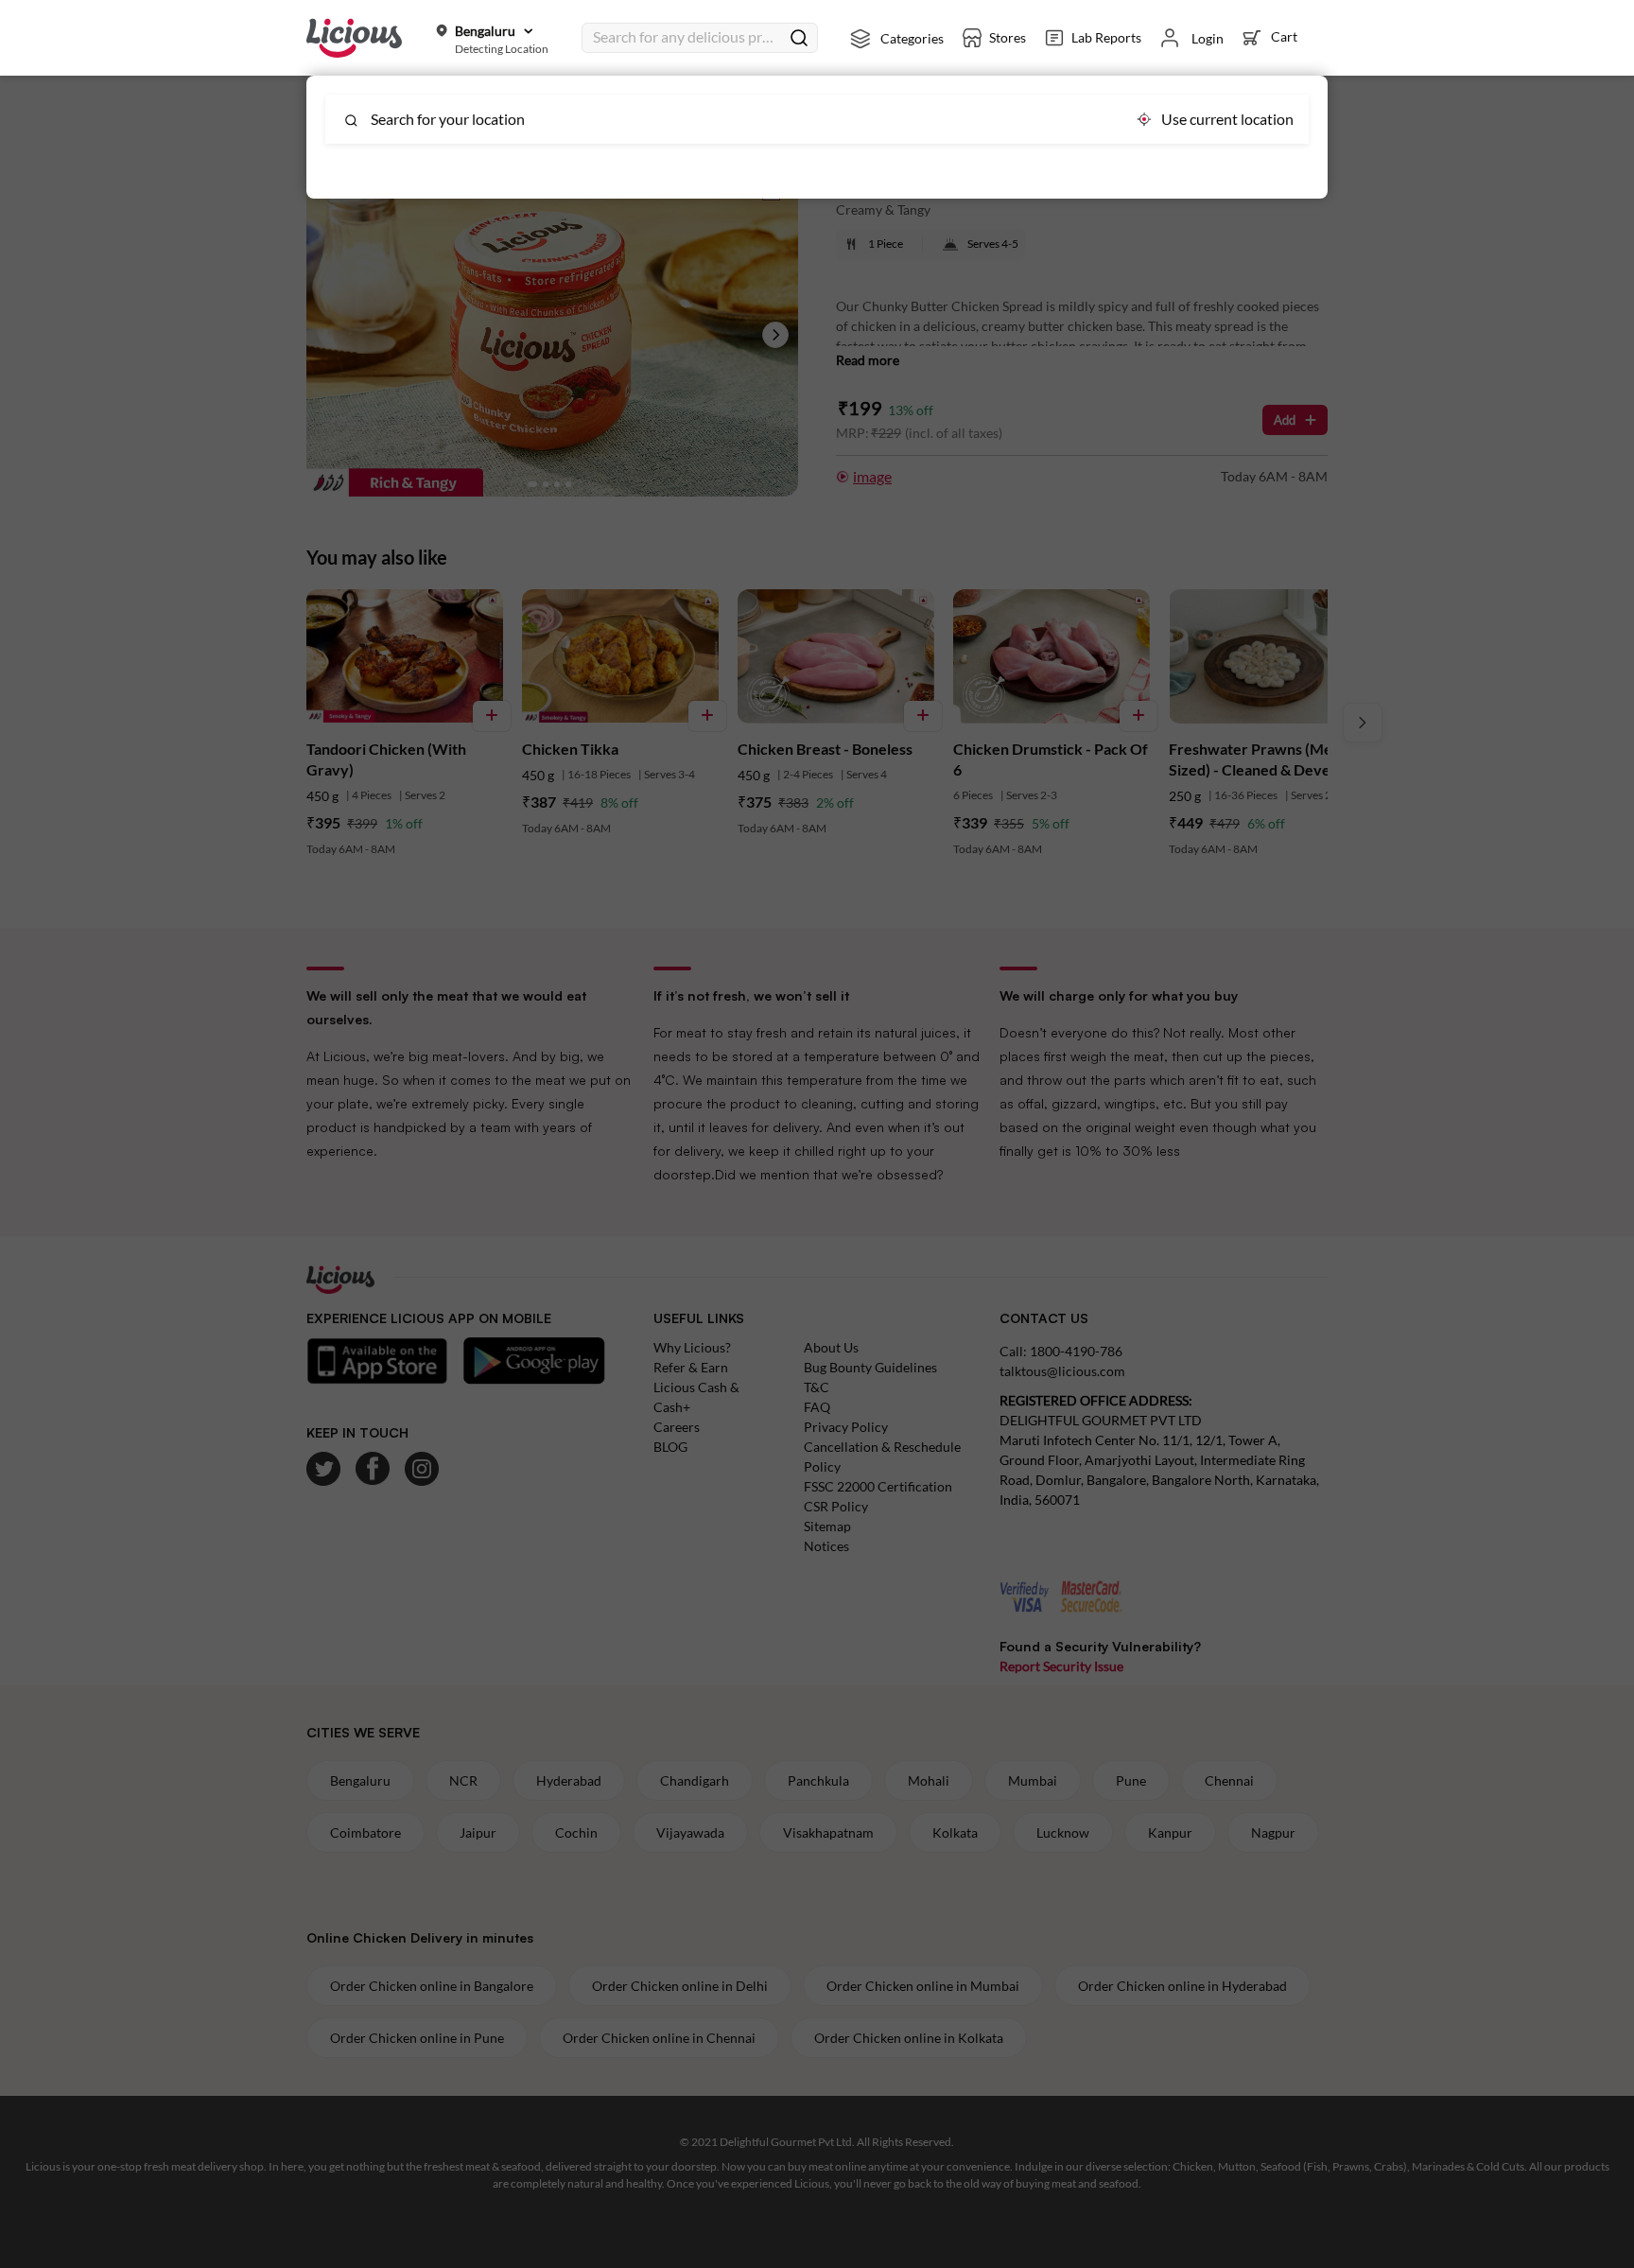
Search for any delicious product (687, 36)
